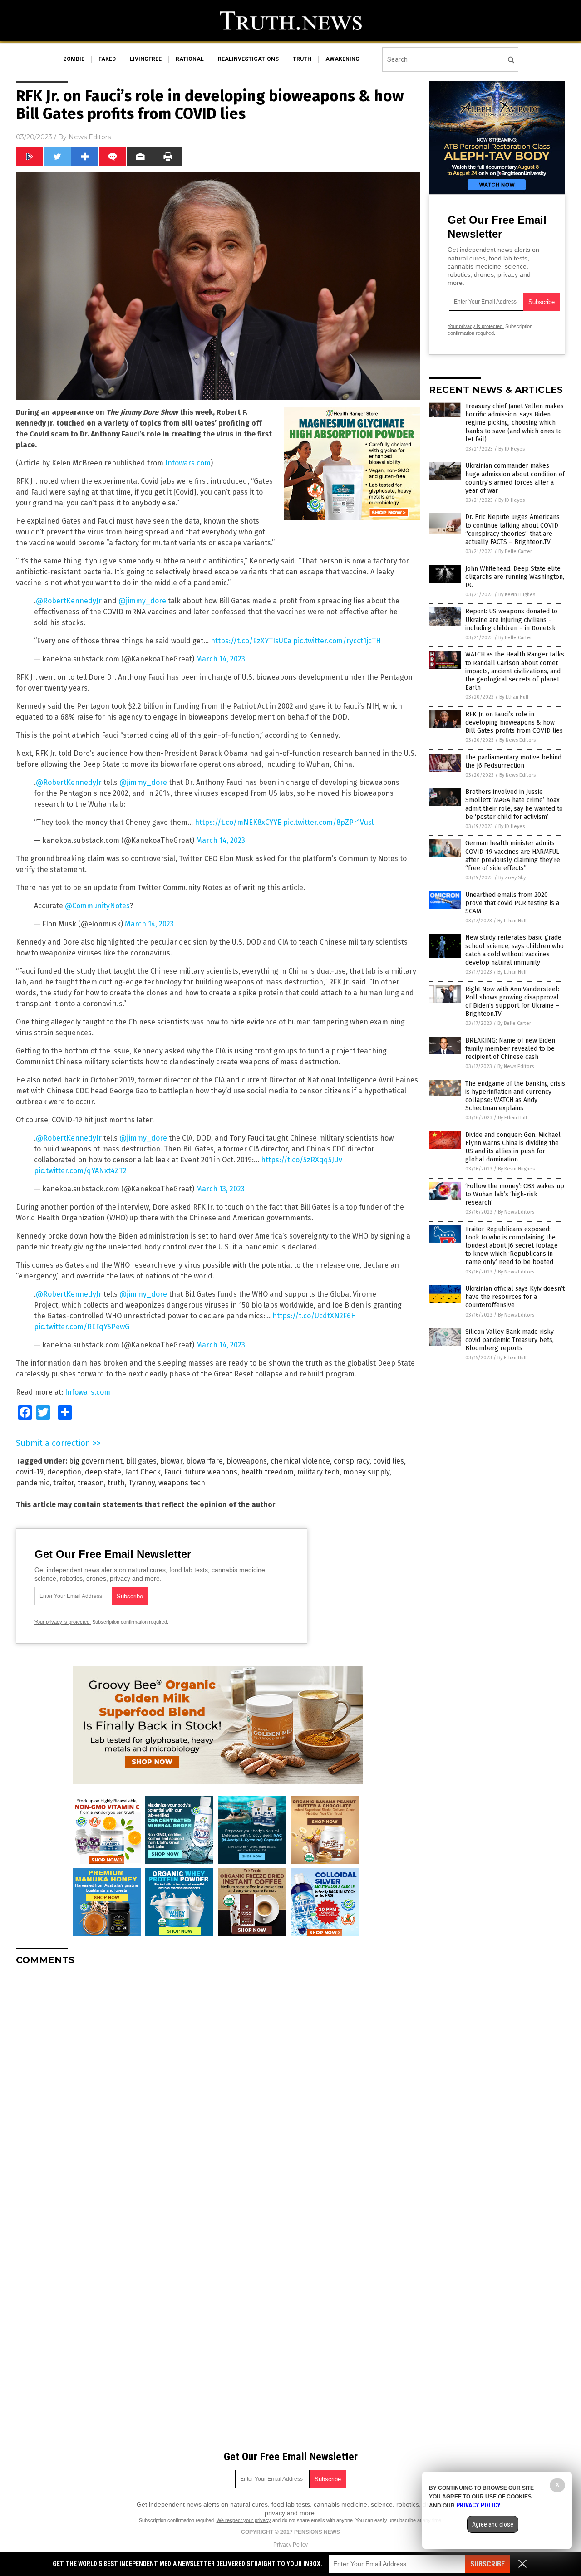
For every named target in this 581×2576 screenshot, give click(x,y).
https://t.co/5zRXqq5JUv (302, 1160)
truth (302, 59)
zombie (74, 59)
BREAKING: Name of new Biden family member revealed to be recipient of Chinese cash (510, 1049)
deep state (103, 1472)
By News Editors (517, 740)
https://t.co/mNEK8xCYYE (238, 822)
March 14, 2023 (221, 659)
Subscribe (487, 2564)
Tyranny (142, 1483)
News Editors (90, 137)
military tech (318, 1472)
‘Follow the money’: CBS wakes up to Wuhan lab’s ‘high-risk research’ (515, 1194)
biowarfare (204, 1461)
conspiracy (352, 1461)
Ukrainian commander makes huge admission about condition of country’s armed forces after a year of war (515, 478)
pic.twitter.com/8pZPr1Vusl (328, 822)
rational (190, 59)
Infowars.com (188, 463)
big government (96, 1461)
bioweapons (247, 1461)
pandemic (33, 1483)
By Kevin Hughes (517, 595)
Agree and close (493, 2524)
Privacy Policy (290, 2545)
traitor (64, 1483)
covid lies (389, 1461)
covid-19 (30, 1472)
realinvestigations (248, 59)
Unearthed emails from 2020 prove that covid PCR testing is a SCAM (512, 903)
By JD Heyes (512, 449)
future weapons (211, 1472)
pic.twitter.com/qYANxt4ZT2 (80, 1171)
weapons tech (182, 1483)
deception (64, 1472)
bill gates (141, 1461)
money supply (366, 1472)
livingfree (146, 59)
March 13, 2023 (220, 1189)
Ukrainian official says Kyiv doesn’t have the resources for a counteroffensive (515, 1297)
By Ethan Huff (514, 697)
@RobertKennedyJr (69, 601)
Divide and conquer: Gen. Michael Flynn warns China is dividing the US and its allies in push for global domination (513, 1147)
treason (91, 1483)
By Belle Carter (515, 551)
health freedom (267, 1472)
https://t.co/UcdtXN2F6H (314, 1316)
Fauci (173, 1472)
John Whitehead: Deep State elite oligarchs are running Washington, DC (515, 577)
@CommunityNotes (97, 906)
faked (107, 59)
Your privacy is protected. (63, 1622)
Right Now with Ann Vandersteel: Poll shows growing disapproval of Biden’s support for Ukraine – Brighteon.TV (512, 1002)
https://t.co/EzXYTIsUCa (251, 641)
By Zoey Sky (512, 878)
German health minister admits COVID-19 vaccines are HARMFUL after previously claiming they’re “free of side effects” (513, 856)
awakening (342, 59)
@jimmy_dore (142, 601)
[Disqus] (218, 2086)
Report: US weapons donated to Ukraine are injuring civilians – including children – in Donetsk (511, 620)
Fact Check (143, 1472)
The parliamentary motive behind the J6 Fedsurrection (513, 762)
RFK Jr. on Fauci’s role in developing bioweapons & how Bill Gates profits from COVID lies (514, 722)
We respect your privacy (244, 2520)
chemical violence (300, 1461)
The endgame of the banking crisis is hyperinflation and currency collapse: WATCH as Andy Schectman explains (515, 1096)
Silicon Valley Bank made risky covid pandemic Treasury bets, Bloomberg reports (510, 1340)
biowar (171, 1461)
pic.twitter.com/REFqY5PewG (82, 1327)
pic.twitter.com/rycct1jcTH (337, 641)
